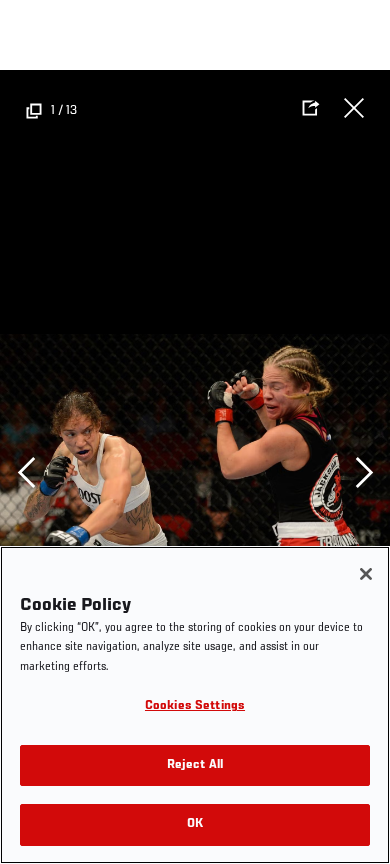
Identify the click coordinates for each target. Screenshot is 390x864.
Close (354, 108)
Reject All (195, 765)
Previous (26, 472)
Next (364, 472)
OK (195, 824)
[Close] (366, 574)
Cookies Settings (195, 706)
